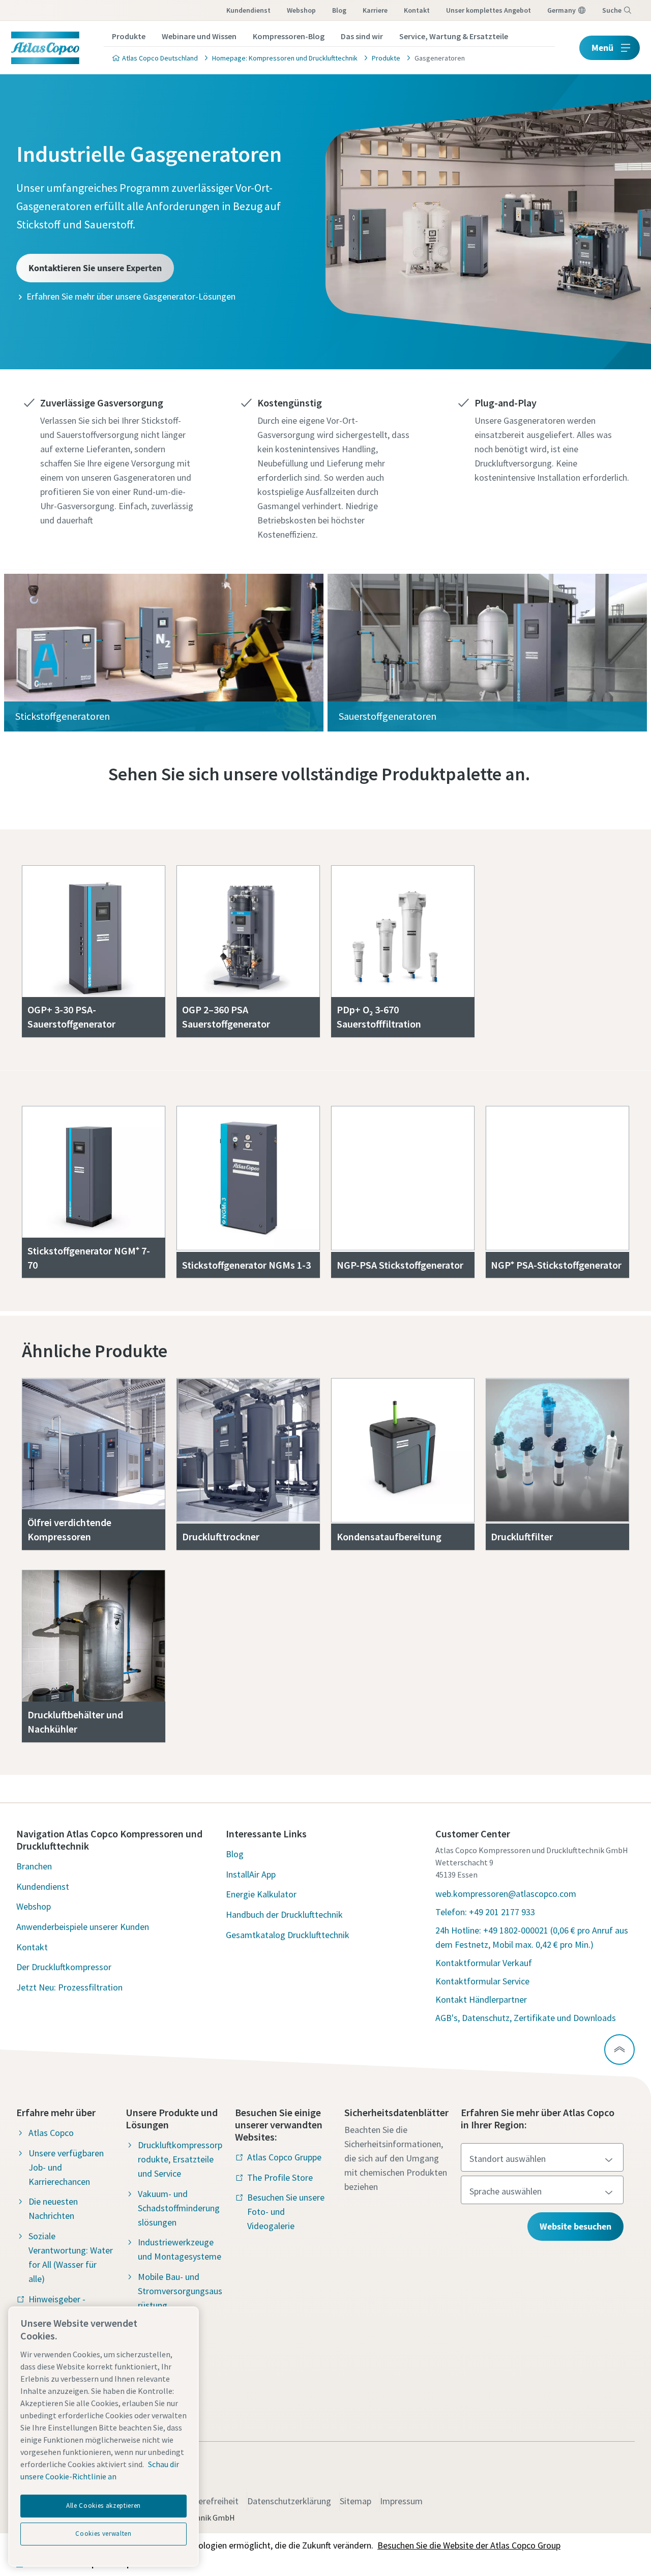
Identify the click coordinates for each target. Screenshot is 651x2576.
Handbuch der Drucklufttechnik (284, 1914)
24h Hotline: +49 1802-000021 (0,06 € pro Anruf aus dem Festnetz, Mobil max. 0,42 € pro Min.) (532, 1937)
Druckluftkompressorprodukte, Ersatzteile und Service (180, 2159)
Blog (339, 10)
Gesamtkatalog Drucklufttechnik (288, 1935)
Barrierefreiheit (209, 2501)
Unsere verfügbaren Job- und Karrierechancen (66, 2167)
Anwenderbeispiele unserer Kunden (83, 1927)
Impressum (401, 2501)
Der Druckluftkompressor (64, 1967)
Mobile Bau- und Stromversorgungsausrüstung (180, 2291)
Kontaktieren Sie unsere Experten (95, 268)
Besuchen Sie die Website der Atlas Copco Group (469, 2545)
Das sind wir (362, 36)
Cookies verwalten (103, 2534)
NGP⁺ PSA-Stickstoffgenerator (556, 1265)
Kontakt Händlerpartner (481, 1999)
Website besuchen (575, 2226)
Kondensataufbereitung (389, 1536)
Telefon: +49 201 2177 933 (485, 1912)
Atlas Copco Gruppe (284, 2157)
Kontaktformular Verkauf (484, 1963)
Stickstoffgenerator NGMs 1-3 (246, 1265)
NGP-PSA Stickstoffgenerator (400, 1265)
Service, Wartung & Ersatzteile (454, 36)
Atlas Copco (51, 2133)
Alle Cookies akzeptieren (103, 2506)
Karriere (375, 10)
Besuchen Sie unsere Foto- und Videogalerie (286, 2212)
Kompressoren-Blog (289, 36)
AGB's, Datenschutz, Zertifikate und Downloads (526, 2018)
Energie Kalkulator (261, 1894)
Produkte (129, 36)
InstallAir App (251, 1874)
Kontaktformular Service (482, 1981)
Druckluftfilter (522, 1536)
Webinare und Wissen (199, 36)
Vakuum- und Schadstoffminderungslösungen (179, 2208)
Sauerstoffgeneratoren (388, 716)
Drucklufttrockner (221, 1536)
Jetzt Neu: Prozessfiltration (69, 1987)
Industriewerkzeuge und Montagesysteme (180, 2249)
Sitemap (356, 2501)
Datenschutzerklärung (289, 2501)
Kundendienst (248, 10)
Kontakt (417, 10)
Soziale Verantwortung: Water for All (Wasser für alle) (71, 2257)
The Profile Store (280, 2177)
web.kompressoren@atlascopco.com (506, 1894)
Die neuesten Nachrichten (53, 2208)
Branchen (34, 1866)
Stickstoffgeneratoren (63, 716)
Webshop (301, 10)
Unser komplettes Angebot (489, 10)
